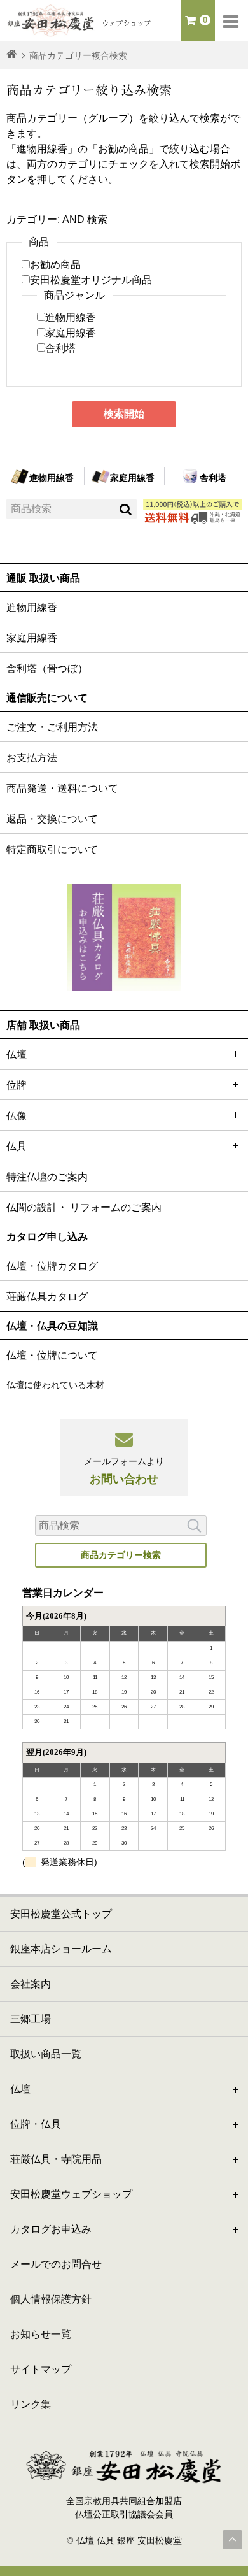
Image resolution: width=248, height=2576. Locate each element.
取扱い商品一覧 (46, 2054)
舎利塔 (60, 348)
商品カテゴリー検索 (121, 1555)
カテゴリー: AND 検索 (57, 219)
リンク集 (31, 2404)
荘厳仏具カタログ (47, 1297)
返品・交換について (52, 819)
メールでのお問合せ (56, 2264)
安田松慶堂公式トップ (61, 1914)
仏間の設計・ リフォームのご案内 (84, 1207)
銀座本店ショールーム (61, 1949)
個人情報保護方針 (51, 2299)
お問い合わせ (124, 1471)
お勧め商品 (55, 265)
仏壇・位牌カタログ (52, 1266)
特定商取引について (52, 849)
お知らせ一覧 (41, 2334)
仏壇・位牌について (52, 1355)
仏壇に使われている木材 (55, 1385)
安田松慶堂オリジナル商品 (91, 280)
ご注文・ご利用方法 (52, 727)
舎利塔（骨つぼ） (47, 669)
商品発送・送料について (62, 788)
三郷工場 (31, 2019)
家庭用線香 (71, 333)
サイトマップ (41, 2369)
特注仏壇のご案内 (47, 1177)
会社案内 (31, 1984)
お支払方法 (32, 758)
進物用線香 (71, 318)
